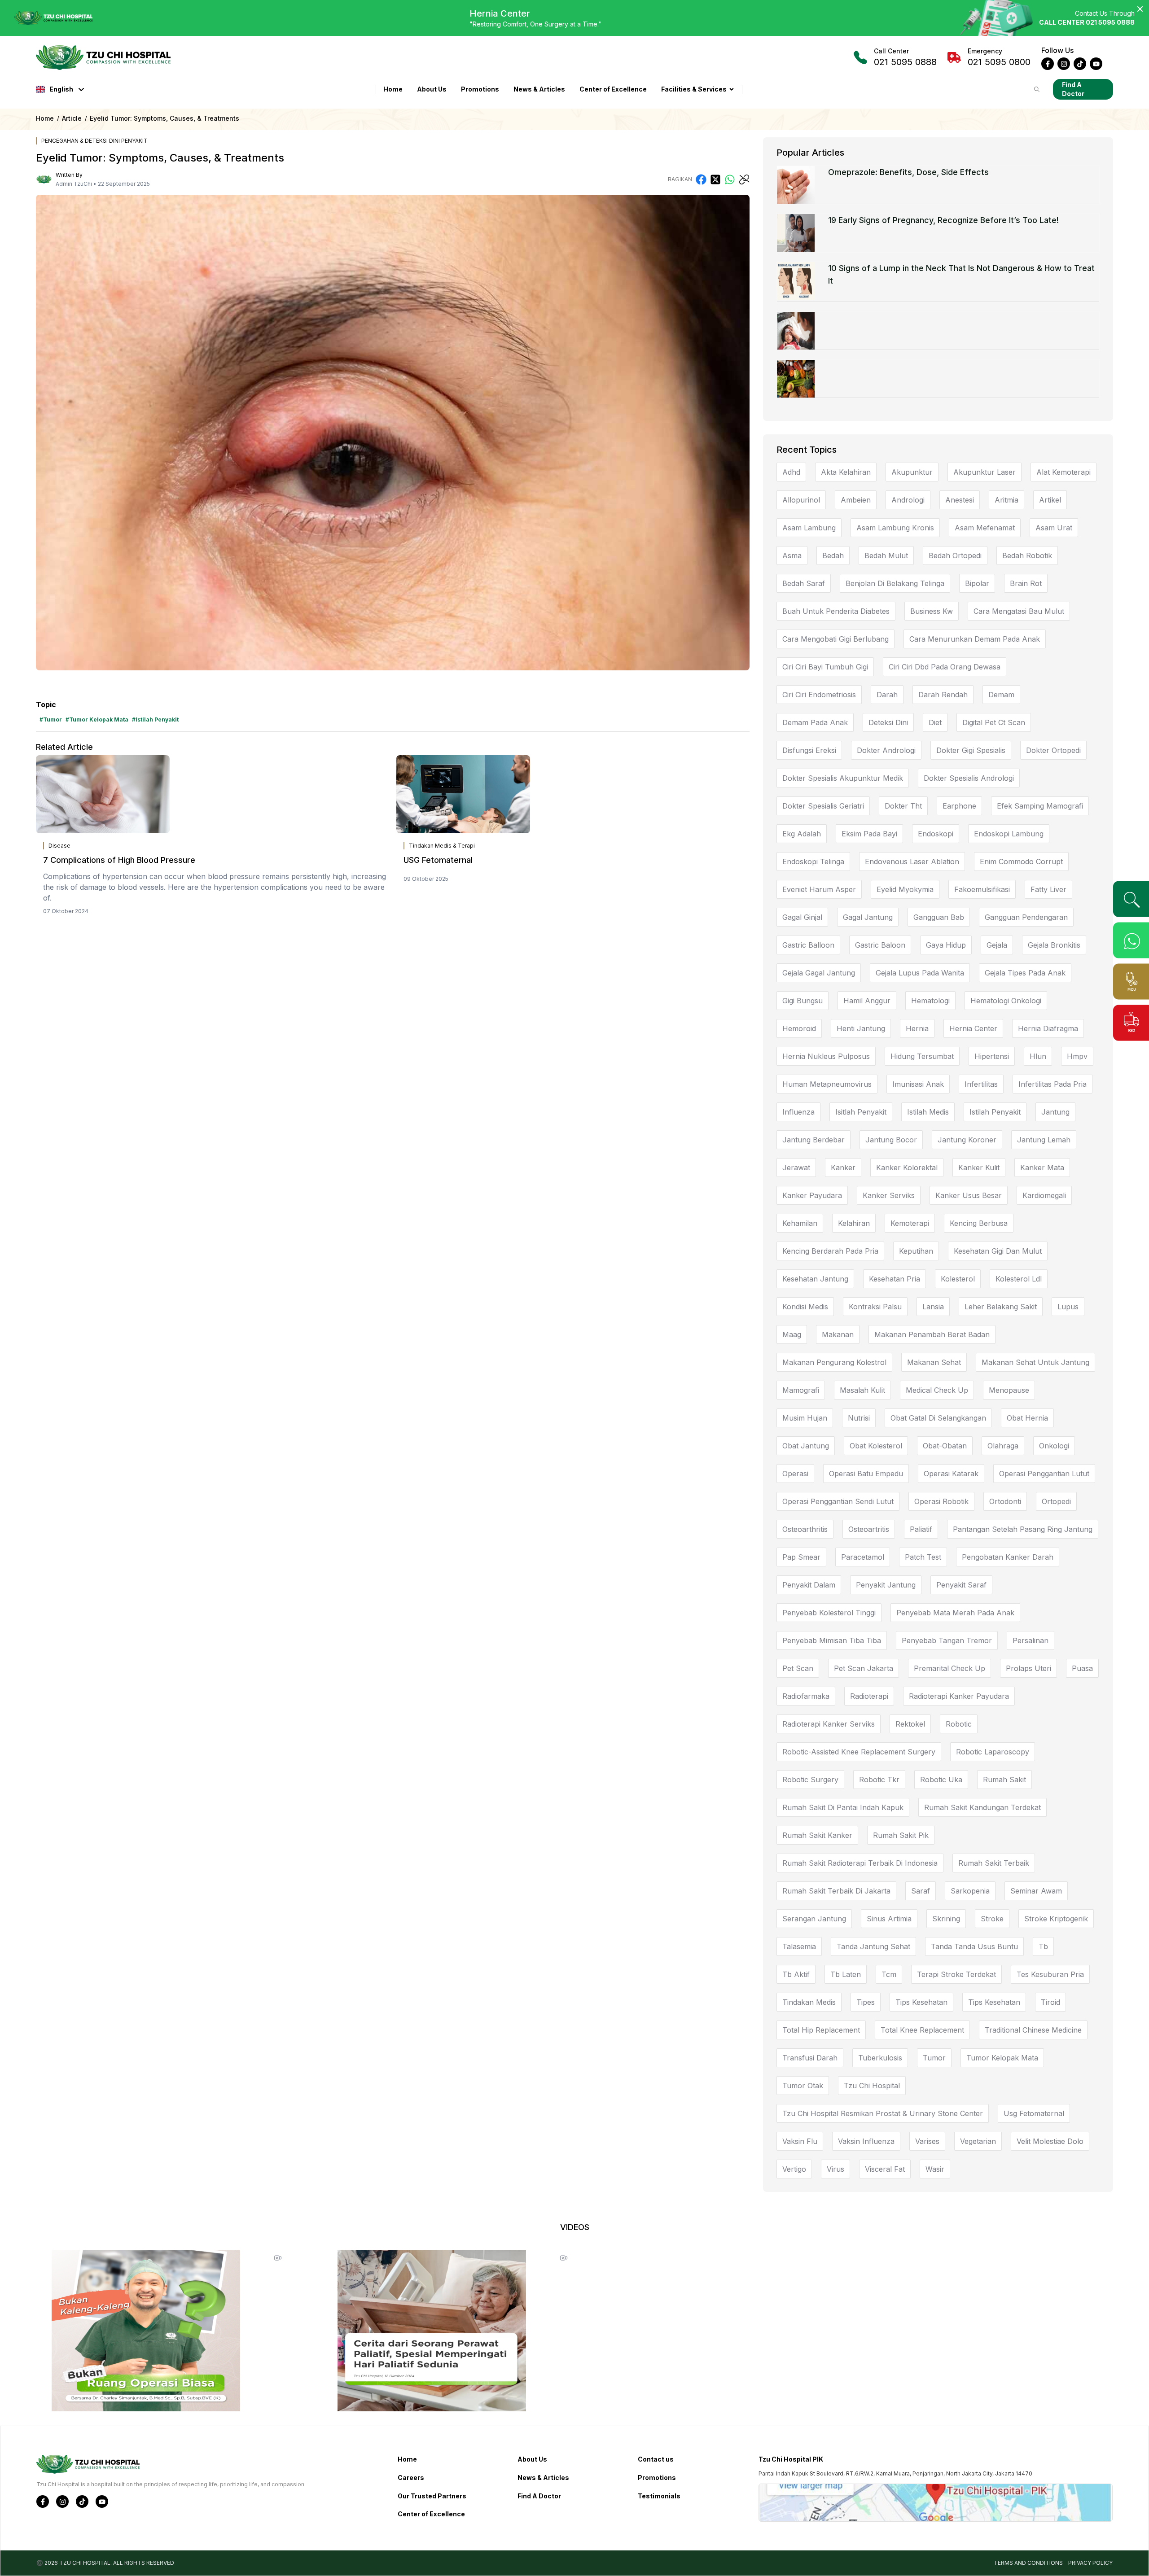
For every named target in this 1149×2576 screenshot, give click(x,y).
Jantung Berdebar (814, 1140)
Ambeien (856, 500)
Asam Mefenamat (985, 528)
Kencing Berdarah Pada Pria (830, 1251)
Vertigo (794, 2169)
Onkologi (1054, 1446)
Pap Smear (801, 1557)
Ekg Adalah (802, 834)
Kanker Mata (1042, 1168)
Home (393, 89)
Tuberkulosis (880, 2058)
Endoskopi (936, 834)
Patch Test (923, 1557)
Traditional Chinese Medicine (1033, 2030)
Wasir (935, 2169)
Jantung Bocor (891, 1140)
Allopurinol (801, 500)
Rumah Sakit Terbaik (994, 1863)
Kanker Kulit (979, 1168)
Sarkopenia (970, 1891)
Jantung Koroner (967, 1140)
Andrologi (908, 500)
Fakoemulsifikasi (982, 889)
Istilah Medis (928, 1112)
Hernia (917, 1028)
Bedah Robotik (1027, 555)
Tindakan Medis (809, 2002)
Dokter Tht (903, 806)
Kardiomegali (1044, 1195)
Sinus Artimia (889, 1919)
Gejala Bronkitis (1054, 945)
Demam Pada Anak (815, 722)
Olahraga (1003, 1446)
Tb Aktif (796, 1974)
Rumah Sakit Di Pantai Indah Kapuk (843, 1807)
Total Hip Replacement (821, 2030)
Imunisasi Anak (918, 1084)
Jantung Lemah (1044, 1140)
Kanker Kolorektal (907, 1168)
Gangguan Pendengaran (1026, 917)
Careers (411, 2478)
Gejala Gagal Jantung (819, 973)
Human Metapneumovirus (827, 1084)
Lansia (933, 1307)
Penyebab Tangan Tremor (947, 1640)
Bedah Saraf (804, 583)
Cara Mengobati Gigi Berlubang (835, 639)
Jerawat (796, 1168)
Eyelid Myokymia (905, 889)
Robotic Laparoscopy (993, 1752)
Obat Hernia (1027, 1418)
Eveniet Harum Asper (819, 889)
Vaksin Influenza (866, 2141)
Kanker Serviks (889, 1195)
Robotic (959, 1724)
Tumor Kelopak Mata (1002, 2058)
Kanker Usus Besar (969, 1195)
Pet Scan (798, 1668)
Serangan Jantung (814, 1919)
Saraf (921, 1891)
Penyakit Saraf (961, 1585)
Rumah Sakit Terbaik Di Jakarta (836, 1891)
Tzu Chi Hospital (872, 2086)
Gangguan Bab (939, 917)
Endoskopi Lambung (1009, 834)
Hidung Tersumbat (922, 1056)
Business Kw (932, 611)
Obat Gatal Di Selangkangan (938, 1418)
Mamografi (801, 1390)
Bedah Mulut (886, 555)
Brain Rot (1026, 583)
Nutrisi (859, 1418)
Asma (792, 555)
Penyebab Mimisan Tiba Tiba (832, 1640)
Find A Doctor (1073, 89)
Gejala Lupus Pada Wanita (920, 973)
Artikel (1050, 500)
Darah (887, 695)
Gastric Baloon (880, 945)
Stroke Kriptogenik (1056, 1919)
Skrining (946, 1919)
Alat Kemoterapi (1063, 472)
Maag (792, 1334)
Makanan (838, 1334)
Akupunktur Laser (985, 472)
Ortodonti (1005, 1501)
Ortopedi (1056, 1501)
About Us (432, 89)
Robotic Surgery (810, 1780)
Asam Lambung (809, 528)
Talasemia (799, 1946)
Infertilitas (981, 1084)
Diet (935, 722)
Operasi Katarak (951, 1474)
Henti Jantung (861, 1028)
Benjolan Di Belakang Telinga (895, 583)
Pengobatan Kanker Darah (1008, 1557)
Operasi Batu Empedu (866, 1474)
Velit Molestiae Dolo (1050, 2141)
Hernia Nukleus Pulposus (826, 1056)
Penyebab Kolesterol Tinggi (829, 1613)
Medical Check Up (937, 1390)
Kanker (843, 1168)
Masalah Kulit (862, 1390)
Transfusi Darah (810, 2058)
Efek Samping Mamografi (1040, 806)
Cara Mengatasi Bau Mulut (1019, 611)
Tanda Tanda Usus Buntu (974, 1946)
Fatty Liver (1048, 889)
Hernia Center (973, 1028)
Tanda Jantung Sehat (873, 1946)
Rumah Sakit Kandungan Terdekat (982, 1807)
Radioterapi (869, 1696)
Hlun (1038, 1056)
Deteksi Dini (888, 722)
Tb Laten (846, 1974)
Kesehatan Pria (895, 1279)
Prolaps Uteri (1028, 1668)
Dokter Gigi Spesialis (971, 750)
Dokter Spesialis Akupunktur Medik (843, 778)
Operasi (795, 1474)
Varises (927, 2141)
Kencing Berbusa (979, 1223)
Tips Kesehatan (921, 2002)
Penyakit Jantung (886, 1585)
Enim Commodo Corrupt (1021, 862)
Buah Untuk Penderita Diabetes (836, 611)
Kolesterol (958, 1279)
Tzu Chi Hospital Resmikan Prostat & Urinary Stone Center (883, 2113)
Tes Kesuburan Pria (1050, 1974)
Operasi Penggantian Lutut (1044, 1474)
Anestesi (960, 500)
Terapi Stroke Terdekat (956, 1974)
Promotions (480, 89)
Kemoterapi (910, 1223)
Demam (1001, 695)
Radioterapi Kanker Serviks (829, 1724)
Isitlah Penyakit (861, 1112)
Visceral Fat (885, 2169)
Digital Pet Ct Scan (994, 722)
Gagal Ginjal (802, 917)
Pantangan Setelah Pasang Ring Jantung (1023, 1529)
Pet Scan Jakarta (864, 1668)
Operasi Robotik (941, 1501)
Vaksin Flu (800, 2141)
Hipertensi (992, 1056)
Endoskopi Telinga (813, 862)
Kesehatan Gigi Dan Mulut (998, 1251)
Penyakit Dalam (809, 1585)
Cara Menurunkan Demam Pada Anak (975, 639)
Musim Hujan (805, 1418)
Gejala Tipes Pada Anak (1025, 973)
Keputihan (916, 1251)
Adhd (791, 472)
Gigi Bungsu (803, 1001)
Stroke (992, 1919)
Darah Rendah (943, 695)
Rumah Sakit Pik (901, 1835)
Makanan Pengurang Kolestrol (834, 1362)
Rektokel (910, 1724)
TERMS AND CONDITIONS (1028, 2563)
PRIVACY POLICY (1090, 2563)
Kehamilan (800, 1223)
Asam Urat (1054, 528)
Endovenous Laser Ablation (912, 862)
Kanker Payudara (812, 1195)
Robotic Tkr (879, 1780)
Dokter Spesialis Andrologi (969, 778)
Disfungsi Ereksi (809, 750)
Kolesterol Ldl (1019, 1279)
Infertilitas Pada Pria (1053, 1084)
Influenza (798, 1112)
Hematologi (930, 1001)
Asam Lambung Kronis (895, 528)
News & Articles (539, 89)
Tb (1043, 1946)
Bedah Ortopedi (955, 555)
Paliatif (921, 1529)
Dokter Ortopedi (1053, 750)
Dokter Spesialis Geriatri (823, 806)
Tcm (889, 1974)
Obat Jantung (806, 1446)
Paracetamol (863, 1557)
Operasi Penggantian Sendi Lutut (838, 1501)
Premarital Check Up (949, 1668)
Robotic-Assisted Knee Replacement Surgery (859, 1752)
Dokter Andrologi (886, 750)
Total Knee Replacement (922, 2030)
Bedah (833, 555)
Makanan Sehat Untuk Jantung (1035, 1362)
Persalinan (1031, 1640)
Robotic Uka (941, 1780)
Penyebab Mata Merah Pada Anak (955, 1613)
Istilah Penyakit (995, 1112)
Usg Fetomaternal (1034, 2113)
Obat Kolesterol (876, 1446)
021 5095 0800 (999, 57)
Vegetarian (978, 2141)
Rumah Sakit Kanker (817, 1835)
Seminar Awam (1036, 1891)
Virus (835, 2169)
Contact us (656, 2459)
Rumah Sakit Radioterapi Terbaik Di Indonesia (860, 1863)
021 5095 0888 (905, 57)
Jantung (1055, 1112)
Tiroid (1050, 2002)
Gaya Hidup (946, 945)
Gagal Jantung (868, 917)
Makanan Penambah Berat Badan (932, 1334)
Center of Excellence (613, 89)
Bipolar (977, 583)
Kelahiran (854, 1223)
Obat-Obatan (945, 1446)
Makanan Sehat (934, 1362)
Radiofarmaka (806, 1696)
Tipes (866, 2002)
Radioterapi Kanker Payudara (959, 1696)
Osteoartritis (869, 1529)
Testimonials (659, 2496)
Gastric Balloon (808, 945)
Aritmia (1006, 500)
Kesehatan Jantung (815, 1279)
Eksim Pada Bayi (869, 834)
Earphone (959, 806)
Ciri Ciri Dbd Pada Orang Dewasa (945, 667)
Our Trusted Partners (432, 2496)
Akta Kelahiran (846, 472)
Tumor (934, 2058)
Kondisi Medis (805, 1307)
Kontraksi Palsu (875, 1307)
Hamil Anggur (867, 1001)
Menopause (1009, 1390)
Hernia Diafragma (1048, 1028)
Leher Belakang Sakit (1001, 1307)
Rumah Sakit (1004, 1780)
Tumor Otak (803, 2086)
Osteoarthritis (805, 1529)
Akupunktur (912, 472)
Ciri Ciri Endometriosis (819, 695)
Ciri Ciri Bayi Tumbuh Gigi (825, 667)
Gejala (997, 945)
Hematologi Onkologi (1006, 1001)
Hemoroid (799, 1028)
